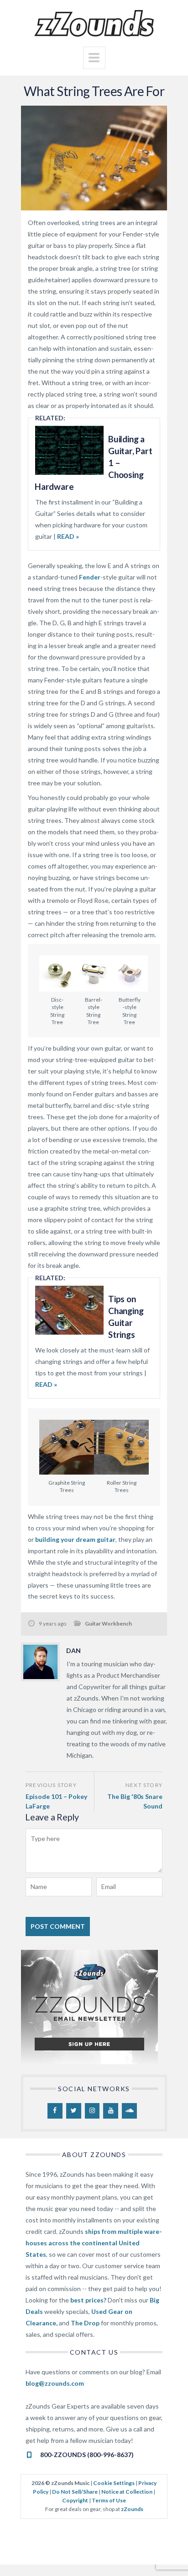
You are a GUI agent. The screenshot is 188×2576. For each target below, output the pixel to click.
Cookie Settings (114, 2483)
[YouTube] (111, 2111)
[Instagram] (92, 2111)
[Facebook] (55, 2111)
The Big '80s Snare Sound (135, 1801)
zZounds (132, 2509)
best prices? (88, 2300)
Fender (90, 577)
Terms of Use (109, 2500)
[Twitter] (74, 2111)
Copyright (75, 2500)
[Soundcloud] (129, 2111)
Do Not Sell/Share (75, 2492)
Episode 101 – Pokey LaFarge (56, 1801)
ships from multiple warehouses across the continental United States (94, 2243)
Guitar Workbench (108, 1623)
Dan (73, 1650)
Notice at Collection (127, 2492)
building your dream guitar (75, 1539)
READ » (67, 536)
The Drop (85, 2323)
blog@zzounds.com (55, 2383)
